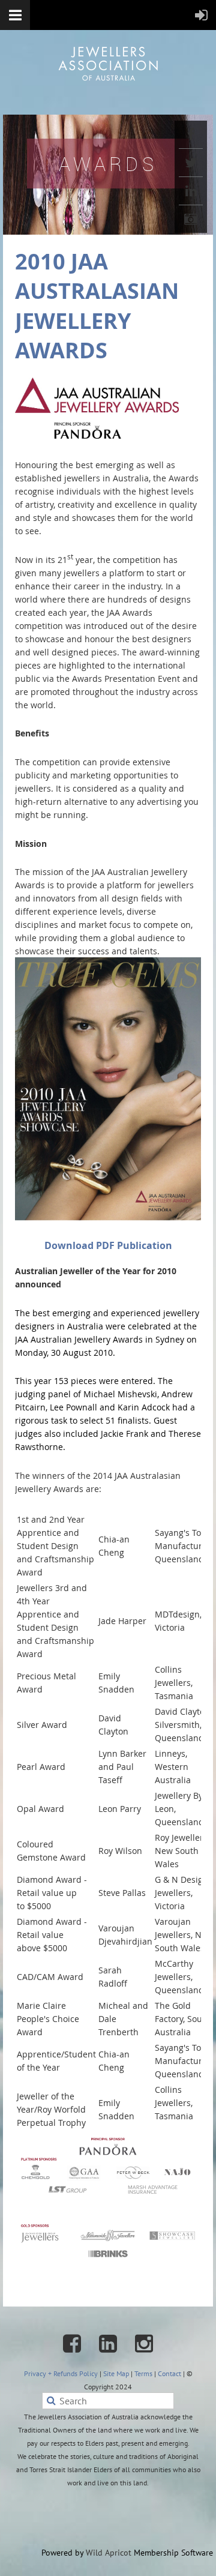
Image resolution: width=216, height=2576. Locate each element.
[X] (191, 163)
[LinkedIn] (191, 191)
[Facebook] (191, 134)
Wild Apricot (109, 2553)
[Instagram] (191, 219)
